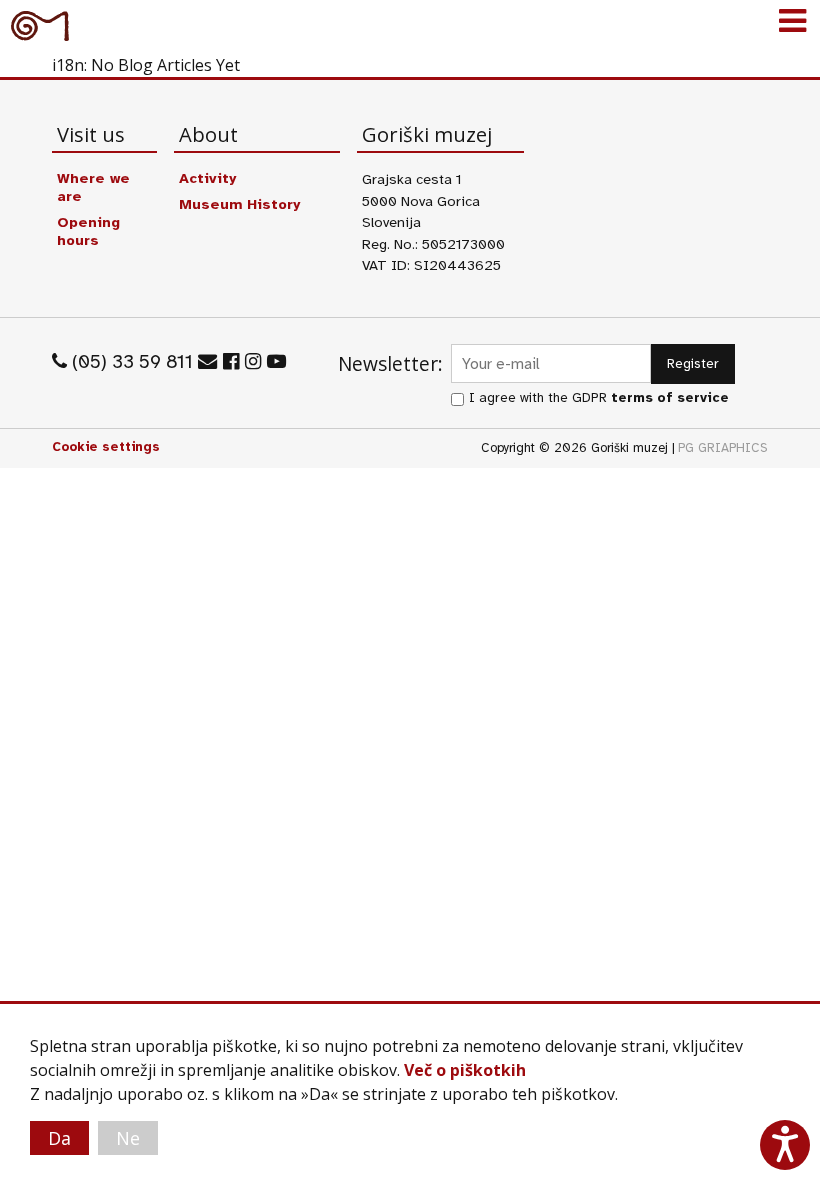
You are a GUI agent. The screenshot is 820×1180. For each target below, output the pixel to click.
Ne (128, 1138)
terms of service (670, 397)
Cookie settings (106, 447)
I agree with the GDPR (599, 397)
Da (59, 1138)
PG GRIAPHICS (723, 448)
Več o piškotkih (465, 1070)
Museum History (239, 204)
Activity (207, 178)
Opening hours (88, 231)
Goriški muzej (40, 25)
